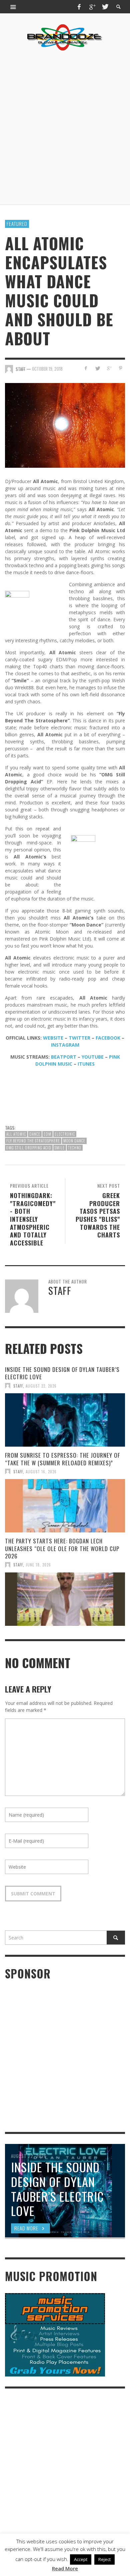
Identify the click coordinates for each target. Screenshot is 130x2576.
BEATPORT (64, 1057)
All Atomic (16, 1134)
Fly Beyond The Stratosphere (33, 1141)
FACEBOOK (108, 1038)
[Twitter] (105, 7)
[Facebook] (79, 7)
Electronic (65, 1134)
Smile (60, 1148)
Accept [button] (81, 2559)
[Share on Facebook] (86, 368)
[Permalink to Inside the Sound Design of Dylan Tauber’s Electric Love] (65, 1420)
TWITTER (79, 1038)
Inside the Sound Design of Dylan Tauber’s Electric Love (62, 1373)
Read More (65, 2568)
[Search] (13, 7)
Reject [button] (104, 2559)
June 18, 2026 (38, 1565)
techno (75, 1148)
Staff (18, 1386)
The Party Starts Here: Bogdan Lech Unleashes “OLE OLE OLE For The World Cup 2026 (62, 1548)
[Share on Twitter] (97, 368)
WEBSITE (53, 1038)
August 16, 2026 (41, 1471)
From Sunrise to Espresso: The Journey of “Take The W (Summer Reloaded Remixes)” (62, 1459)
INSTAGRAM (65, 1045)
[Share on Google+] (109, 368)
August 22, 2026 (41, 1386)
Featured (17, 224)
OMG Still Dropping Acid (29, 1148)
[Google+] (92, 7)
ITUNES (86, 1064)
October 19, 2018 (47, 369)
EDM (47, 1134)
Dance (35, 1134)
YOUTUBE (93, 1057)
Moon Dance (74, 1141)
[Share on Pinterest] (120, 368)
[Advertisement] (65, 128)
